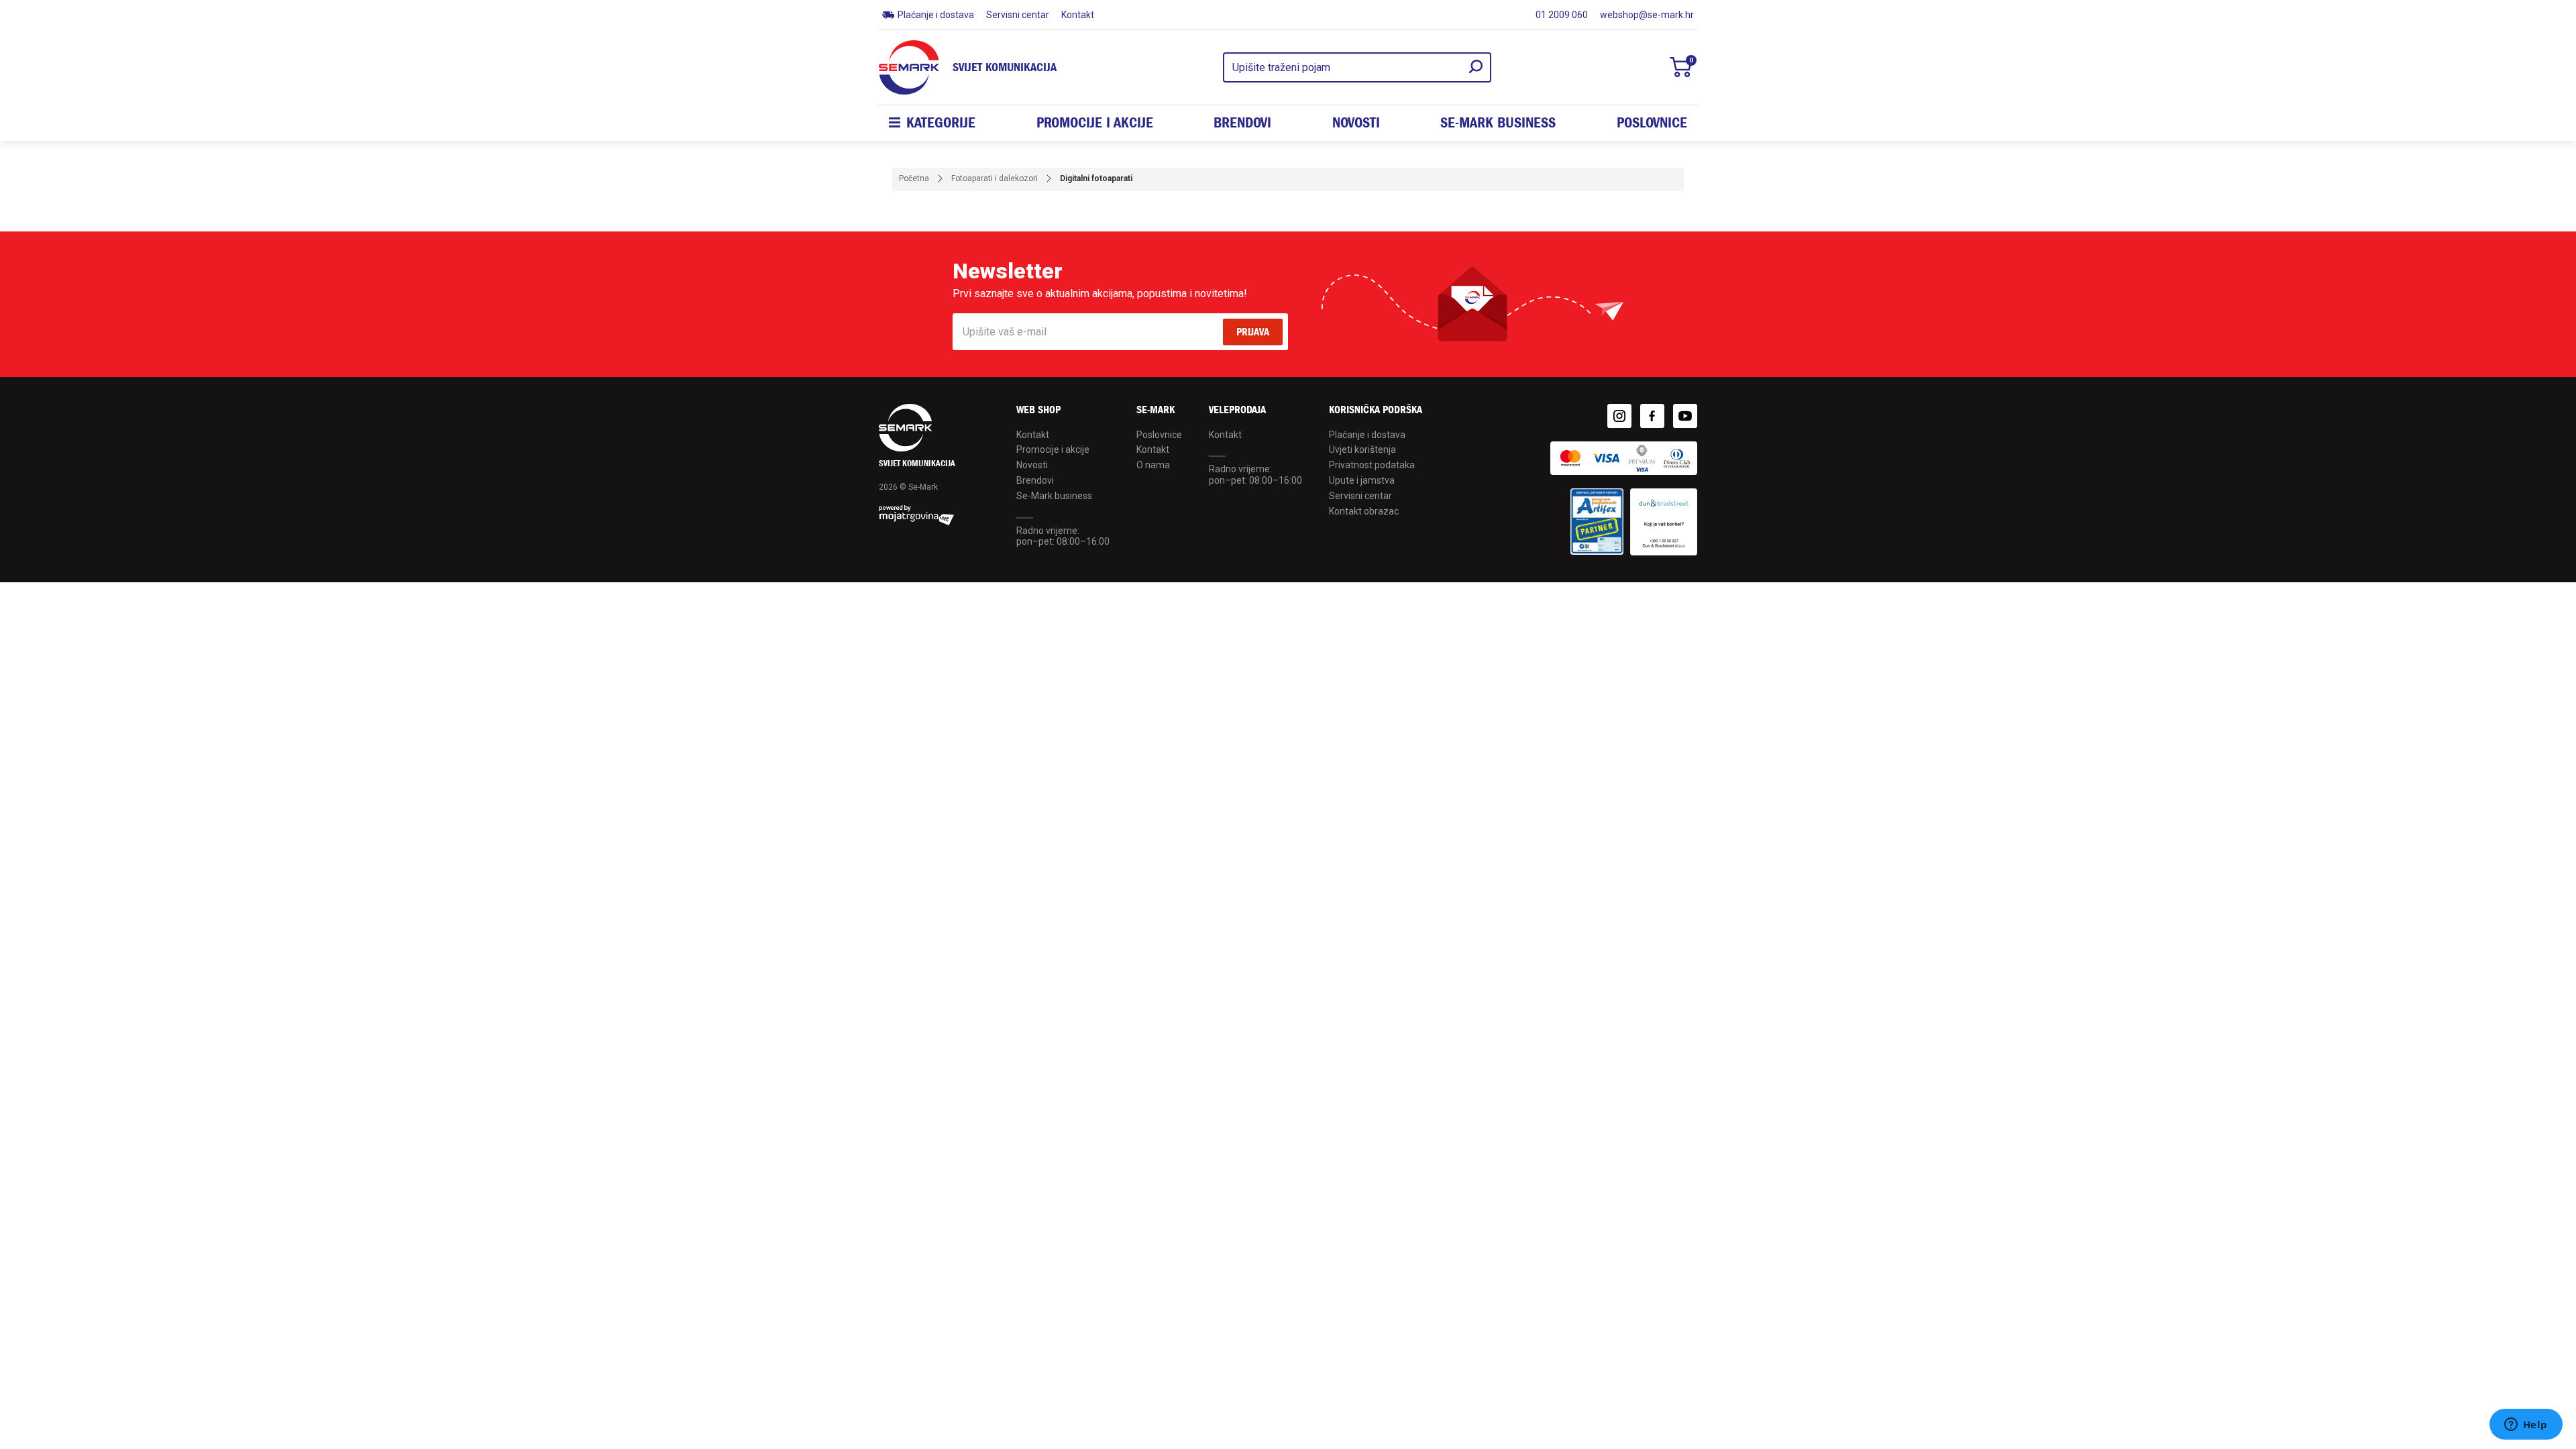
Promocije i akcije (1095, 123)
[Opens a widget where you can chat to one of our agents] (2526, 1426)
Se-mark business (1498, 123)
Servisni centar (1018, 15)
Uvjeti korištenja (1362, 449)
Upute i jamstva (1362, 480)
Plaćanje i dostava (936, 15)
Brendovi (1242, 123)
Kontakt (1078, 15)
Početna (914, 178)
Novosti (1356, 123)
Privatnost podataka (1372, 465)
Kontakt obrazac (1364, 511)
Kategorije (941, 123)
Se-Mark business (1054, 496)
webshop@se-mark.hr (1647, 15)
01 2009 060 (1562, 15)
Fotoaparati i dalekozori (995, 178)
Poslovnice (1652, 123)
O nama (1153, 465)
